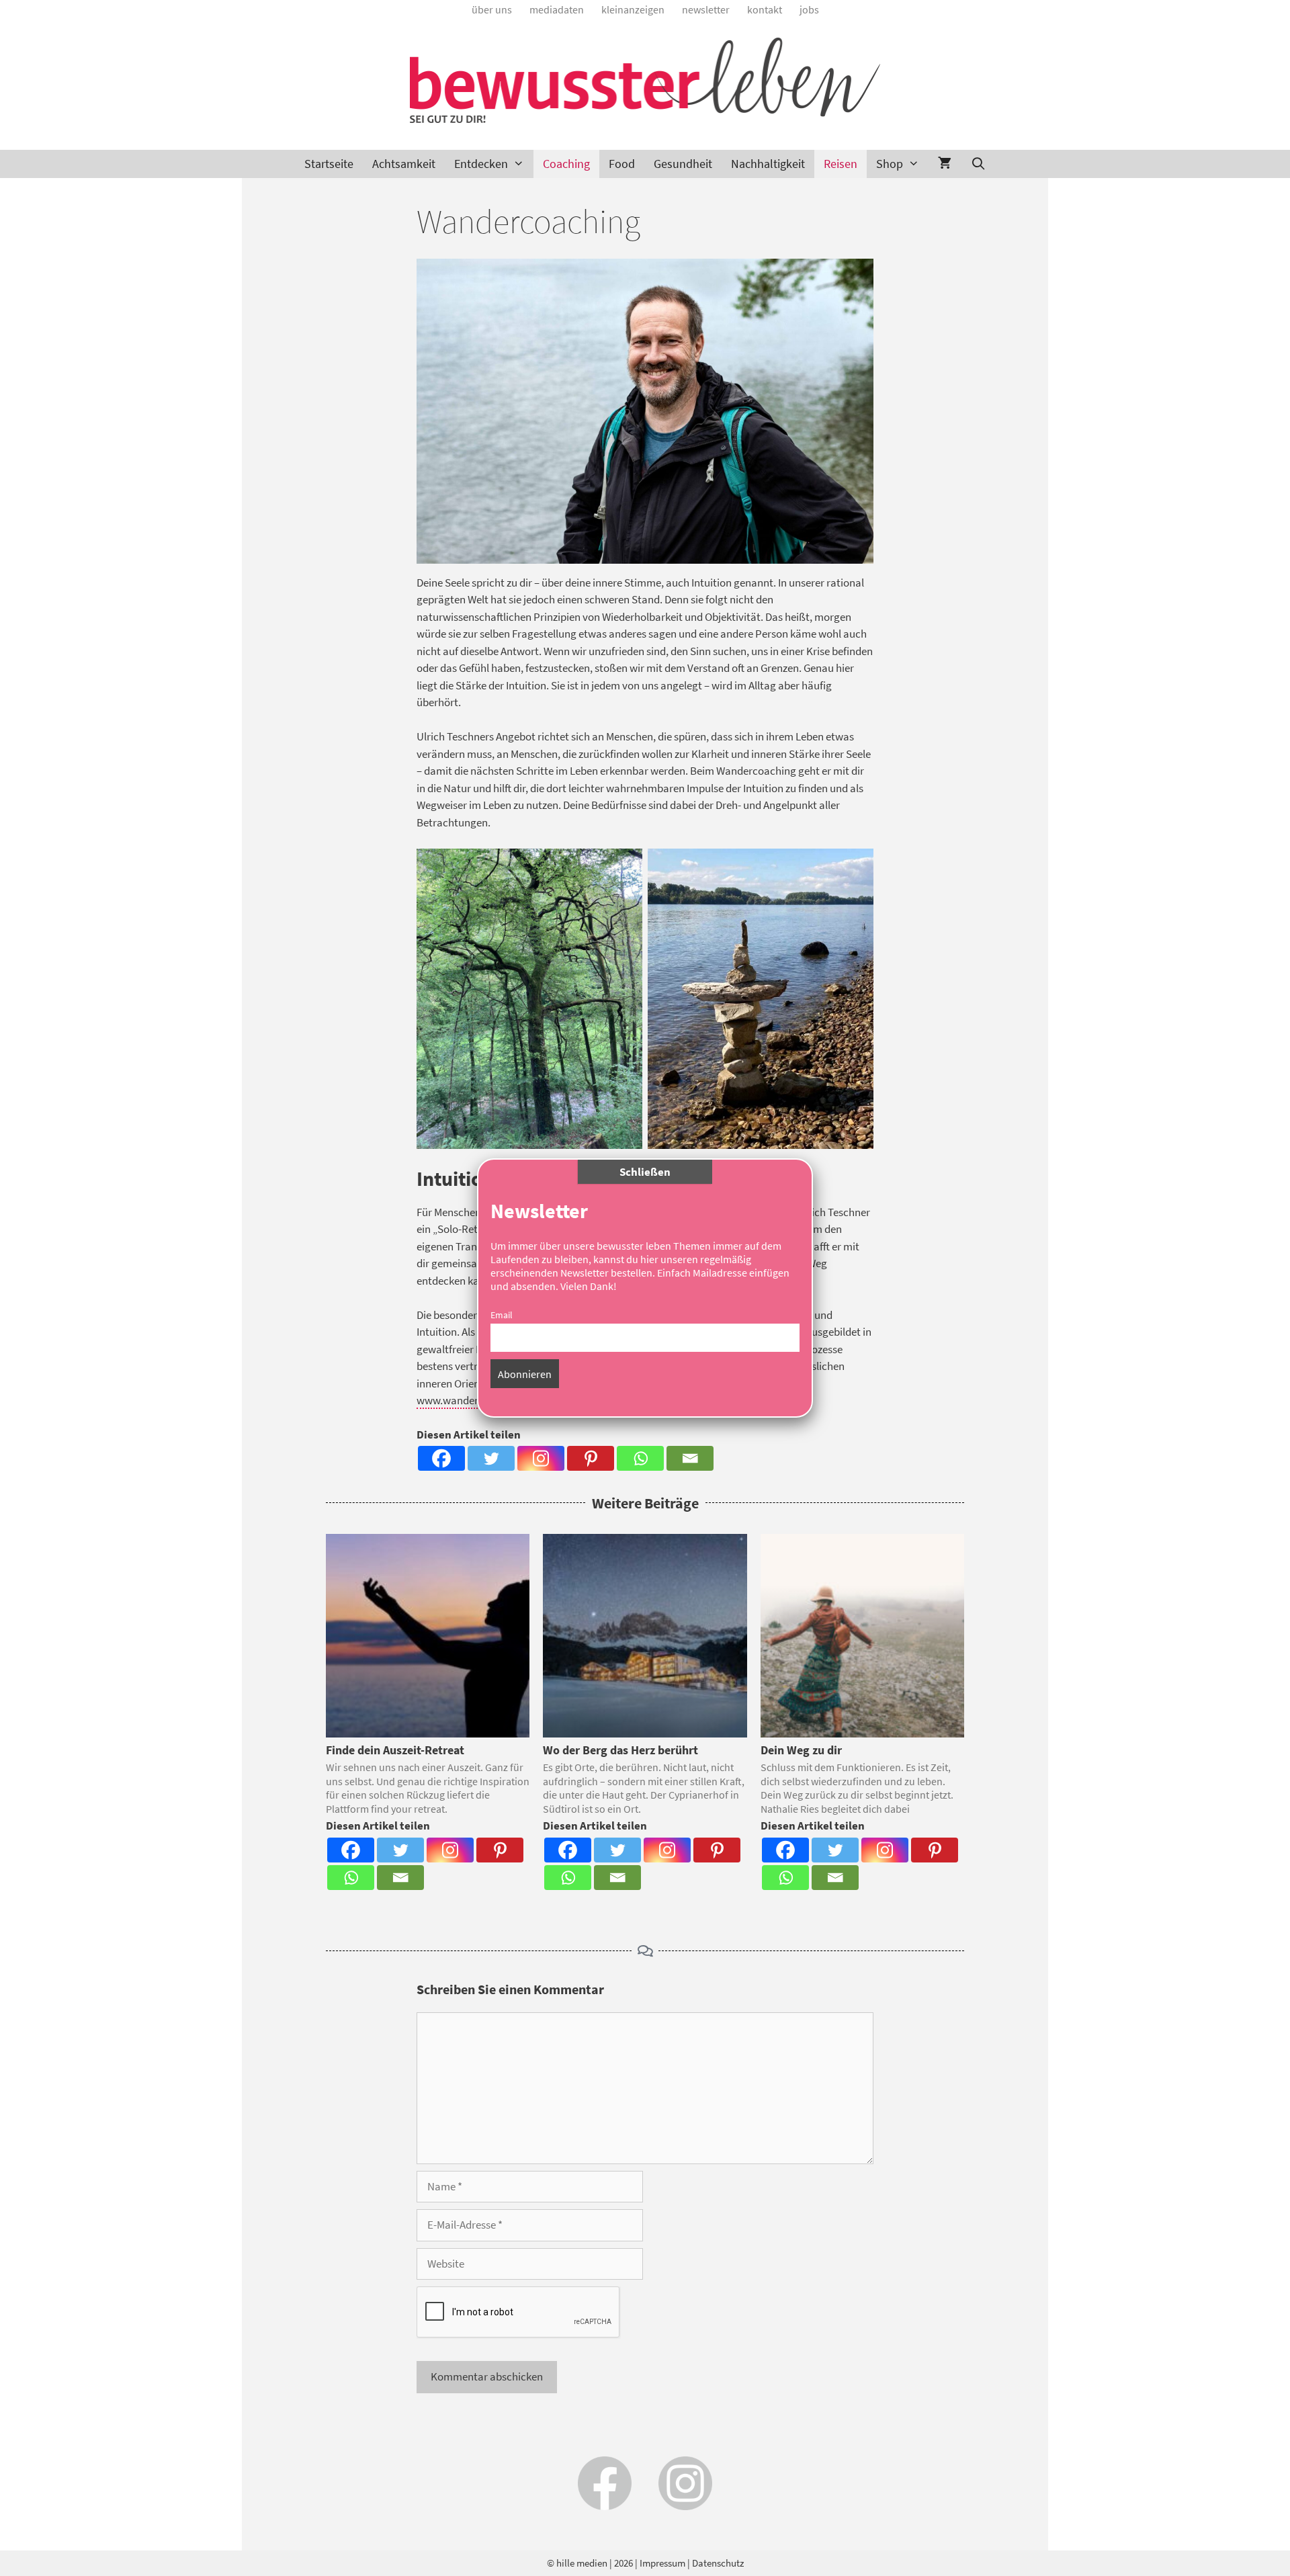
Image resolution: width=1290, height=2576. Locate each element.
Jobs (809, 9)
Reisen (841, 164)
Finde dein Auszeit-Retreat (395, 1750)
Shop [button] (890, 164)
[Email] (690, 1458)
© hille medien (577, 2563)
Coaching (566, 164)
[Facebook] (441, 1458)
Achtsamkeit (404, 164)
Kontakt (765, 9)
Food (622, 164)
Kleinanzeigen (633, 9)
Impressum (662, 2563)
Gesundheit (683, 164)
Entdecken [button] (481, 164)
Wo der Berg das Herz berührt (620, 1750)
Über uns (492, 9)
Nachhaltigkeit (768, 164)
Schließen (645, 1172)
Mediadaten (557, 9)
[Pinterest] (591, 1458)
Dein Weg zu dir (801, 1750)
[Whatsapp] (640, 1458)
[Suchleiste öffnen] (978, 164)
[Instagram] (541, 1458)
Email (502, 1315)
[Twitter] (491, 1458)
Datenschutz (718, 2563)
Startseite (329, 164)
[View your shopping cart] (945, 164)
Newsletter (706, 9)
